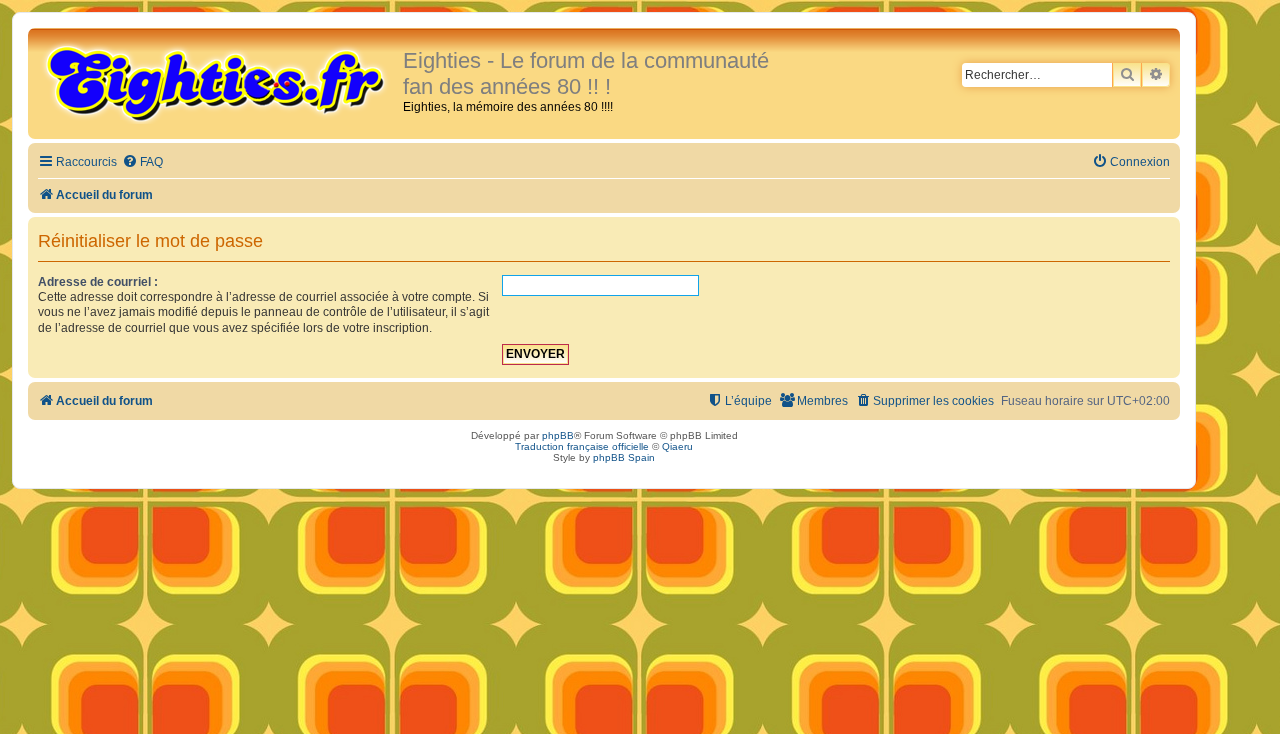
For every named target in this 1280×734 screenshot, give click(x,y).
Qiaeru (677, 446)
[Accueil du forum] (218, 82)
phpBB (558, 435)
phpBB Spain (624, 457)
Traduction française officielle (582, 446)
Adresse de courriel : (98, 282)
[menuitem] (142, 162)
